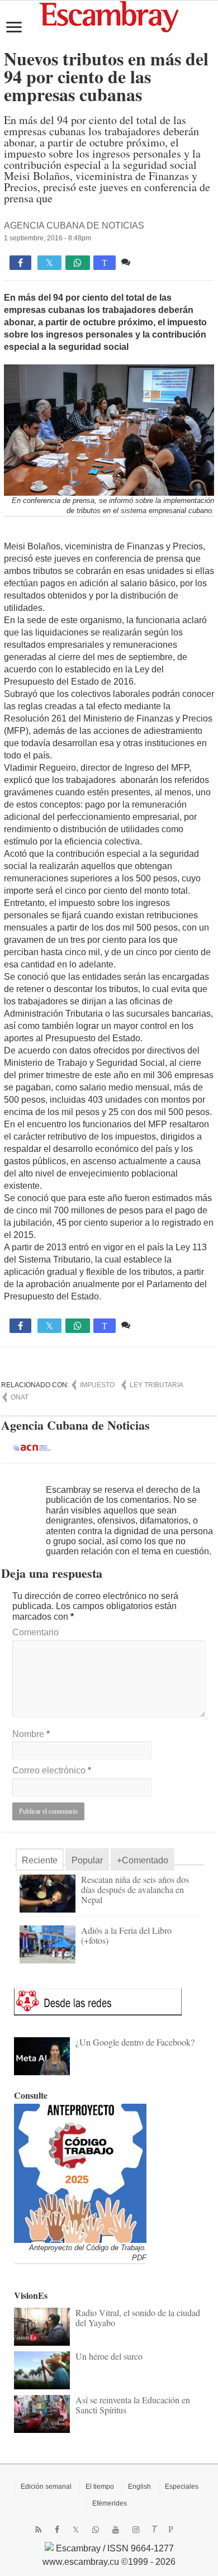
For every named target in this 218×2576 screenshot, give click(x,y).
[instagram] (136, 2530)
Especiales (182, 2487)
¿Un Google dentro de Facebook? (135, 2042)
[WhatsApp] (96, 2530)
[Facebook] (57, 2530)
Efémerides (110, 2503)
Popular (87, 1860)
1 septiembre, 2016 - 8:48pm (48, 238)
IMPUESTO (97, 1385)
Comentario (35, 1632)
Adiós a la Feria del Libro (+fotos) (126, 1935)
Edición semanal (46, 2487)
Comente (151, 262)
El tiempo (100, 2487)
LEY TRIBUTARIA (157, 1385)
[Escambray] (109, 16)
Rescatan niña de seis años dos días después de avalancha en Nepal (135, 1889)
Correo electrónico (52, 1770)
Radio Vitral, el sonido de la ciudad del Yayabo (138, 2318)
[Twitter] (76, 2530)
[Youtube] (116, 2530)
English (139, 2487)
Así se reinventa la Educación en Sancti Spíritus (133, 2405)
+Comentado (143, 1860)
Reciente (40, 1860)
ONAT (20, 1397)
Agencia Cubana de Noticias (74, 226)
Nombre (31, 1734)
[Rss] (38, 2530)
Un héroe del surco (109, 2356)
